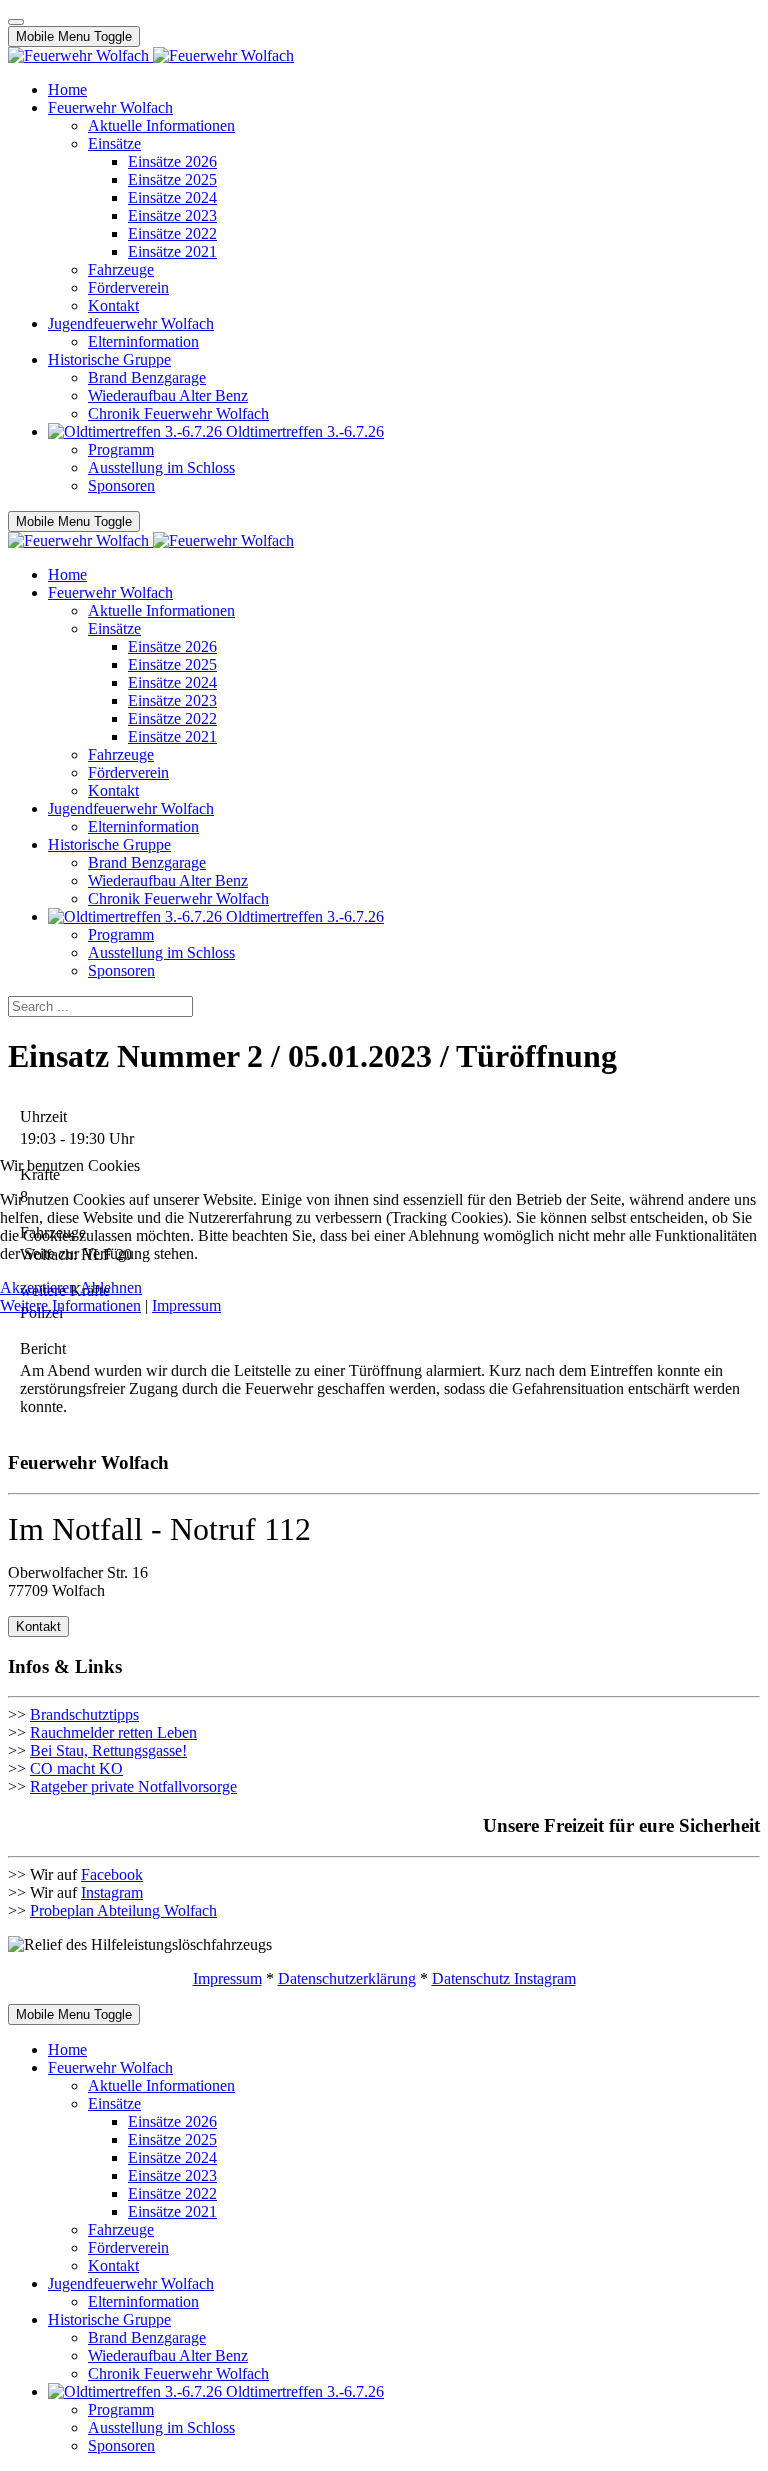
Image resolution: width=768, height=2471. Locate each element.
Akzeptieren (38, 1287)
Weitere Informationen (70, 1305)
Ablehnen (111, 1287)
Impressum (186, 1305)
